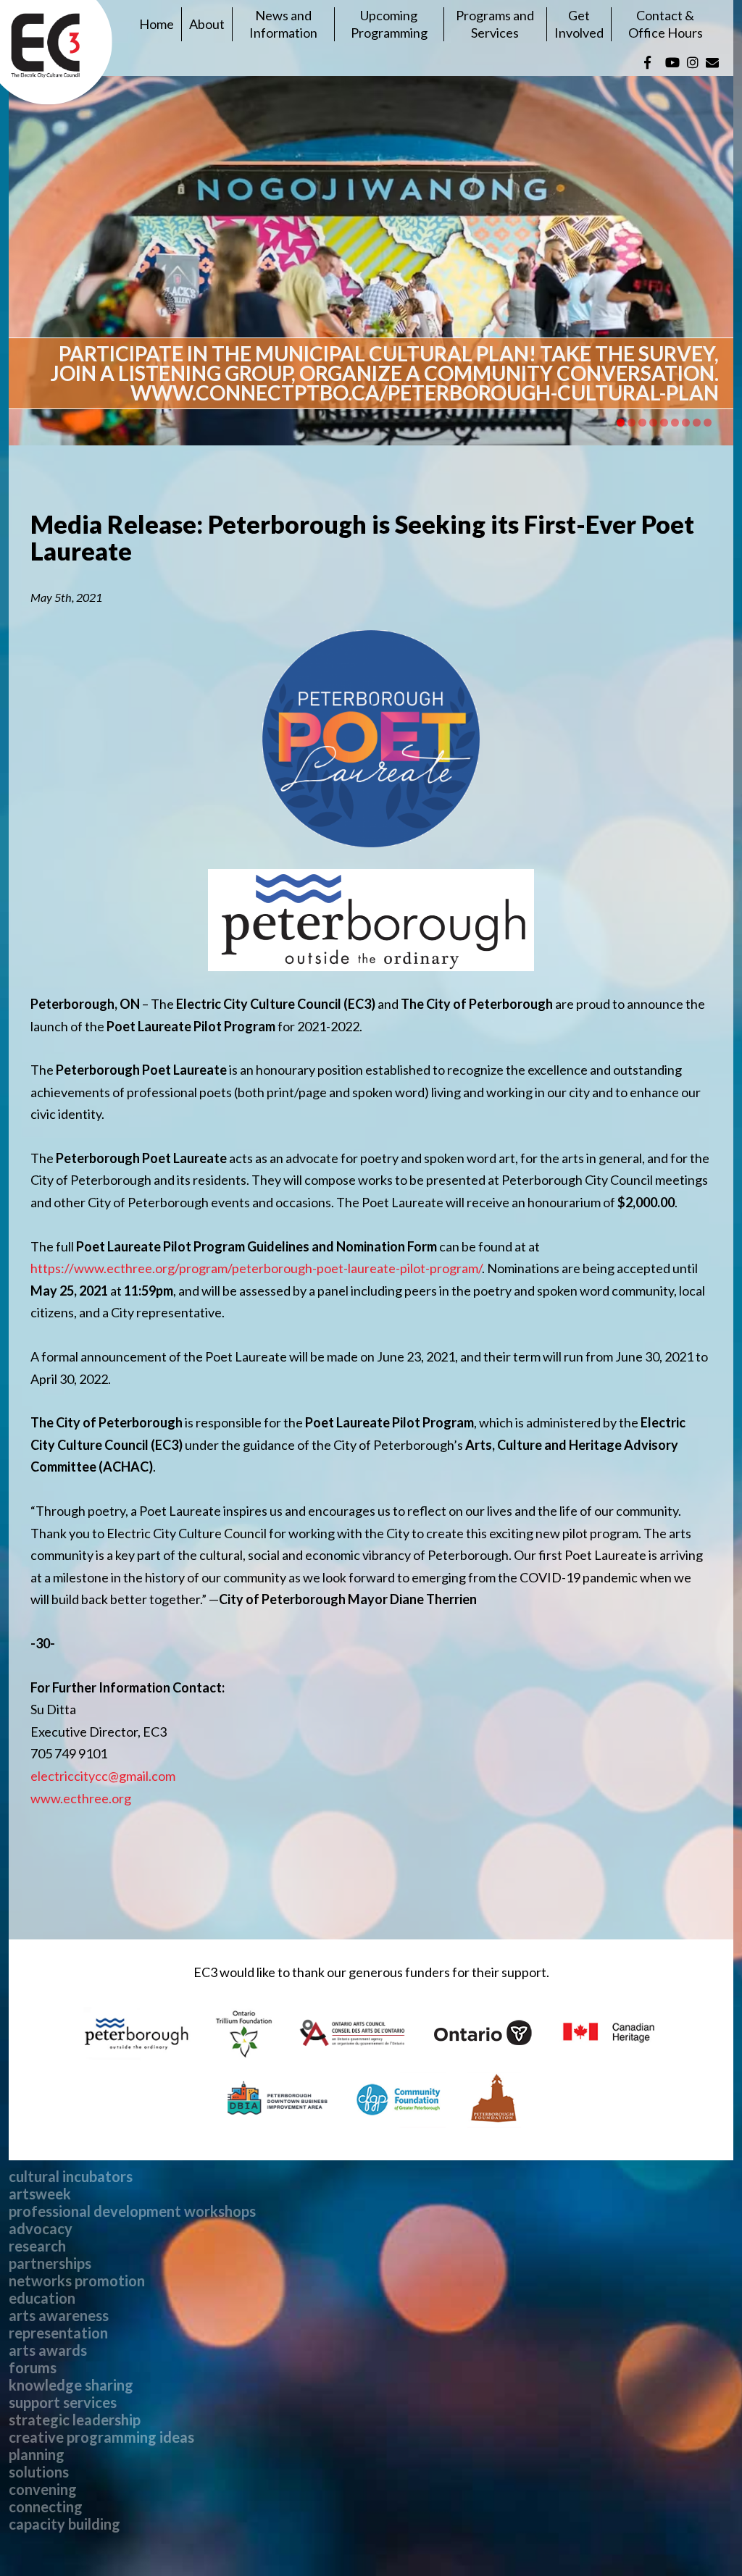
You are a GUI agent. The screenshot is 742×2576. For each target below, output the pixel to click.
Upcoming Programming (389, 24)
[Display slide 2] (631, 423)
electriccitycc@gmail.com (103, 1776)
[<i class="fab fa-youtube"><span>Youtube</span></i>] (672, 62)
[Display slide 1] (621, 423)
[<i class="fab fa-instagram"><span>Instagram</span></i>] (693, 62)
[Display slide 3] (642, 423)
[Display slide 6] (675, 423)
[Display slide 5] (664, 423)
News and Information (283, 24)
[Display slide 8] (697, 423)
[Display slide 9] (708, 423)
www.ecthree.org (81, 1798)
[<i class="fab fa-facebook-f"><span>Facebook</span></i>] (647, 62)
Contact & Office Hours (666, 24)
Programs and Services (495, 24)
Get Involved (579, 24)
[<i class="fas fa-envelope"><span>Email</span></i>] (712, 62)
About (207, 24)
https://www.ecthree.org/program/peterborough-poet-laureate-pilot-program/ (256, 1268)
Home (157, 24)
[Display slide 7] (686, 423)
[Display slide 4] (653, 423)
